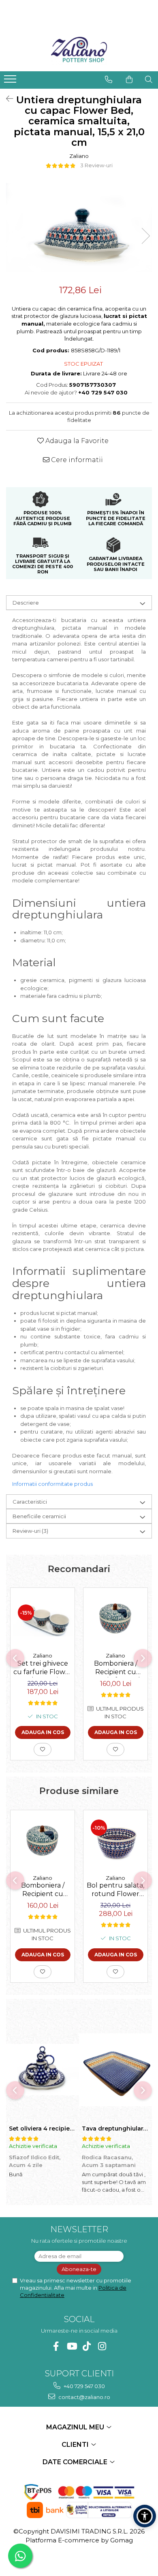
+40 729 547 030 (84, 2386)
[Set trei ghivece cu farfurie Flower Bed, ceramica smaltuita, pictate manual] (43, 1618)
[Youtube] (72, 2346)
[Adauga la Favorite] (43, 1749)
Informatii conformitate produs (52, 1484)
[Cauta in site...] (149, 79)
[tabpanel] (79, 228)
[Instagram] (102, 2346)
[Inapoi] (6, 99)
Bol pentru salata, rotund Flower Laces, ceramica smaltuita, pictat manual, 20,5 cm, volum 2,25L (115, 1890)
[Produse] (11, 81)
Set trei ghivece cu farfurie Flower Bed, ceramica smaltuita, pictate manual (43, 1668)
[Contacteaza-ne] (109, 79)
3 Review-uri (96, 165)
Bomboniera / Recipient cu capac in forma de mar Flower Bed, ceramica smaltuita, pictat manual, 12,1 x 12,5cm (115, 1668)
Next (145, 236)
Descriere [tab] (26, 603)
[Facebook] (56, 2346)
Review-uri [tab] (30, 1531)
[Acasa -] (79, 51)
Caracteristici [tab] (30, 1502)
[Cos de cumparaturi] (129, 79)
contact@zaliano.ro (84, 2397)
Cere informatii (76, 460)
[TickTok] (87, 2346)
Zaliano (79, 156)
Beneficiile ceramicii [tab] (39, 1516)
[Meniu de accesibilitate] (145, 2516)
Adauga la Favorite (76, 441)
